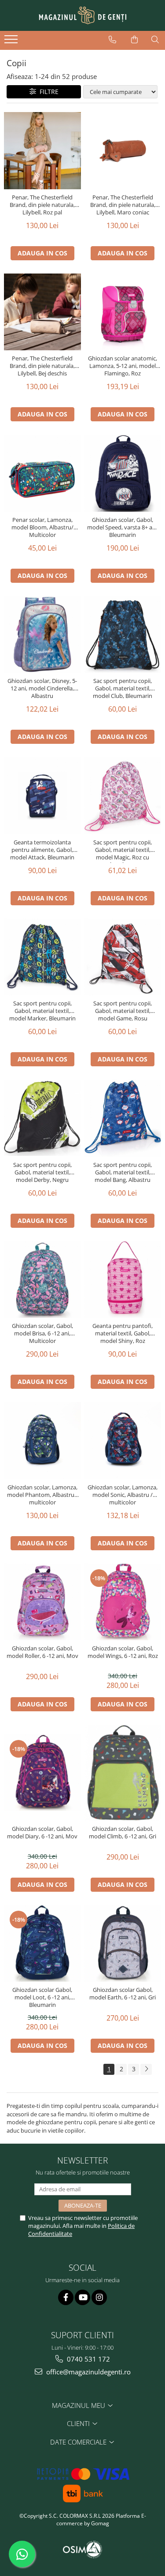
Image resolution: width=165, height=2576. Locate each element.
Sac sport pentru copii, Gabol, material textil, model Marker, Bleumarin (42, 1011)
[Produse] (12, 42)
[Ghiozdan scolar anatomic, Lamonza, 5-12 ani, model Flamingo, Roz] (123, 312)
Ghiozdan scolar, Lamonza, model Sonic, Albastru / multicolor (123, 1495)
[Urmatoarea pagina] (146, 2069)
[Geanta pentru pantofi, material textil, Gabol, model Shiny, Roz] (123, 1280)
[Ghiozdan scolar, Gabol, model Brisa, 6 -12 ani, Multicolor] (42, 1280)
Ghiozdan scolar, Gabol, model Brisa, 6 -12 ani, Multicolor (42, 1333)
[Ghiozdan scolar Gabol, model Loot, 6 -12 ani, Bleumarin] (42, 1944)
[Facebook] (66, 2297)
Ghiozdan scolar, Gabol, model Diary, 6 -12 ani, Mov (42, 1833)
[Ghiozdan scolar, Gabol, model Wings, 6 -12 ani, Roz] (123, 1602)
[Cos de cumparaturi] (134, 40)
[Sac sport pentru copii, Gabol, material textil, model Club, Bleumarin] (123, 635)
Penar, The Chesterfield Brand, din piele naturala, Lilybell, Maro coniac (123, 205)
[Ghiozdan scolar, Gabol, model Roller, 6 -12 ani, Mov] (42, 1602)
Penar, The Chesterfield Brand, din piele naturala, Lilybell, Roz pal (42, 205)
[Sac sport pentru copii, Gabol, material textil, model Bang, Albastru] (123, 1118)
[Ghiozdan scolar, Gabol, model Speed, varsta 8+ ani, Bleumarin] (123, 473)
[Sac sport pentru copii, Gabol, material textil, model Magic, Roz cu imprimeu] (123, 796)
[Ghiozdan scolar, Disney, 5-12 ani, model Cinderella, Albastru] (42, 635)
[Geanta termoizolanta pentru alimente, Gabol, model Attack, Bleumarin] (42, 796)
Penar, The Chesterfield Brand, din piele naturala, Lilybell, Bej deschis (42, 366)
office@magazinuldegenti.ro (88, 2372)
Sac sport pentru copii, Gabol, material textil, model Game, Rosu (123, 1011)
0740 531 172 (88, 2359)
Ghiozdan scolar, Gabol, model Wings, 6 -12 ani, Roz (123, 1652)
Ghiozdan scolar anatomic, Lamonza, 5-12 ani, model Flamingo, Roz (123, 366)
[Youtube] (82, 2297)
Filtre (47, 92)
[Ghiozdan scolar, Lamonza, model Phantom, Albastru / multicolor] (42, 1441)
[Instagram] (99, 2297)
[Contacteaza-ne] (112, 40)
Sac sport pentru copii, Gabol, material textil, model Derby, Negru (42, 1172)
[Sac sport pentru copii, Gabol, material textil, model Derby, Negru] (42, 1118)
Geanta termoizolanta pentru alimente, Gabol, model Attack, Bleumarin (42, 850)
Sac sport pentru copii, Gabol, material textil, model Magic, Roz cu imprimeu (123, 851)
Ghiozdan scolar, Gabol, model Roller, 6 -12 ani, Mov (42, 1652)
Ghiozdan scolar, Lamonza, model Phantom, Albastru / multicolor (42, 1495)
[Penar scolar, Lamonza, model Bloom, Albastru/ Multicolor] (42, 473)
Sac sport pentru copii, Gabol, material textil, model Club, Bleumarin (123, 688)
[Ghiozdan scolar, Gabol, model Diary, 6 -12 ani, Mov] (42, 1773)
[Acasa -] (83, 15)
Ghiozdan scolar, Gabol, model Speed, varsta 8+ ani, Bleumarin (123, 527)
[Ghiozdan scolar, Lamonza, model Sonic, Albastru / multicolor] (123, 1441)
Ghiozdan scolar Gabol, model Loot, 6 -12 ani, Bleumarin (42, 1997)
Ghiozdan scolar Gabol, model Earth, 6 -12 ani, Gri (123, 1994)
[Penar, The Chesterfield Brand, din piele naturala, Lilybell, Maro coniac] (123, 151)
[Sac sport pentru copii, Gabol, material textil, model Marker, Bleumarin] (42, 957)
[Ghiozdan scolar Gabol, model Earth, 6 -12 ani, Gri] (123, 1944)
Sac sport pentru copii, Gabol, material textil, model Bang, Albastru (123, 1172)
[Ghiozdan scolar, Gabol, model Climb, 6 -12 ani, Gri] (123, 1773)
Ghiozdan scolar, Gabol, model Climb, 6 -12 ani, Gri (123, 1833)
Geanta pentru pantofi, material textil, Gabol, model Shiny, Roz (123, 1333)
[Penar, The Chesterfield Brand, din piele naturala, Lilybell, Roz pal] (42, 151)
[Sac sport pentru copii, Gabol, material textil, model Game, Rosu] (123, 957)
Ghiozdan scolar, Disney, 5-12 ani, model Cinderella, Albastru (42, 688)
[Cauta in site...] (155, 40)
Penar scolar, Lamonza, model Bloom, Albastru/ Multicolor (42, 527)
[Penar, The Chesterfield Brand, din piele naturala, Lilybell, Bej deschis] (42, 312)
